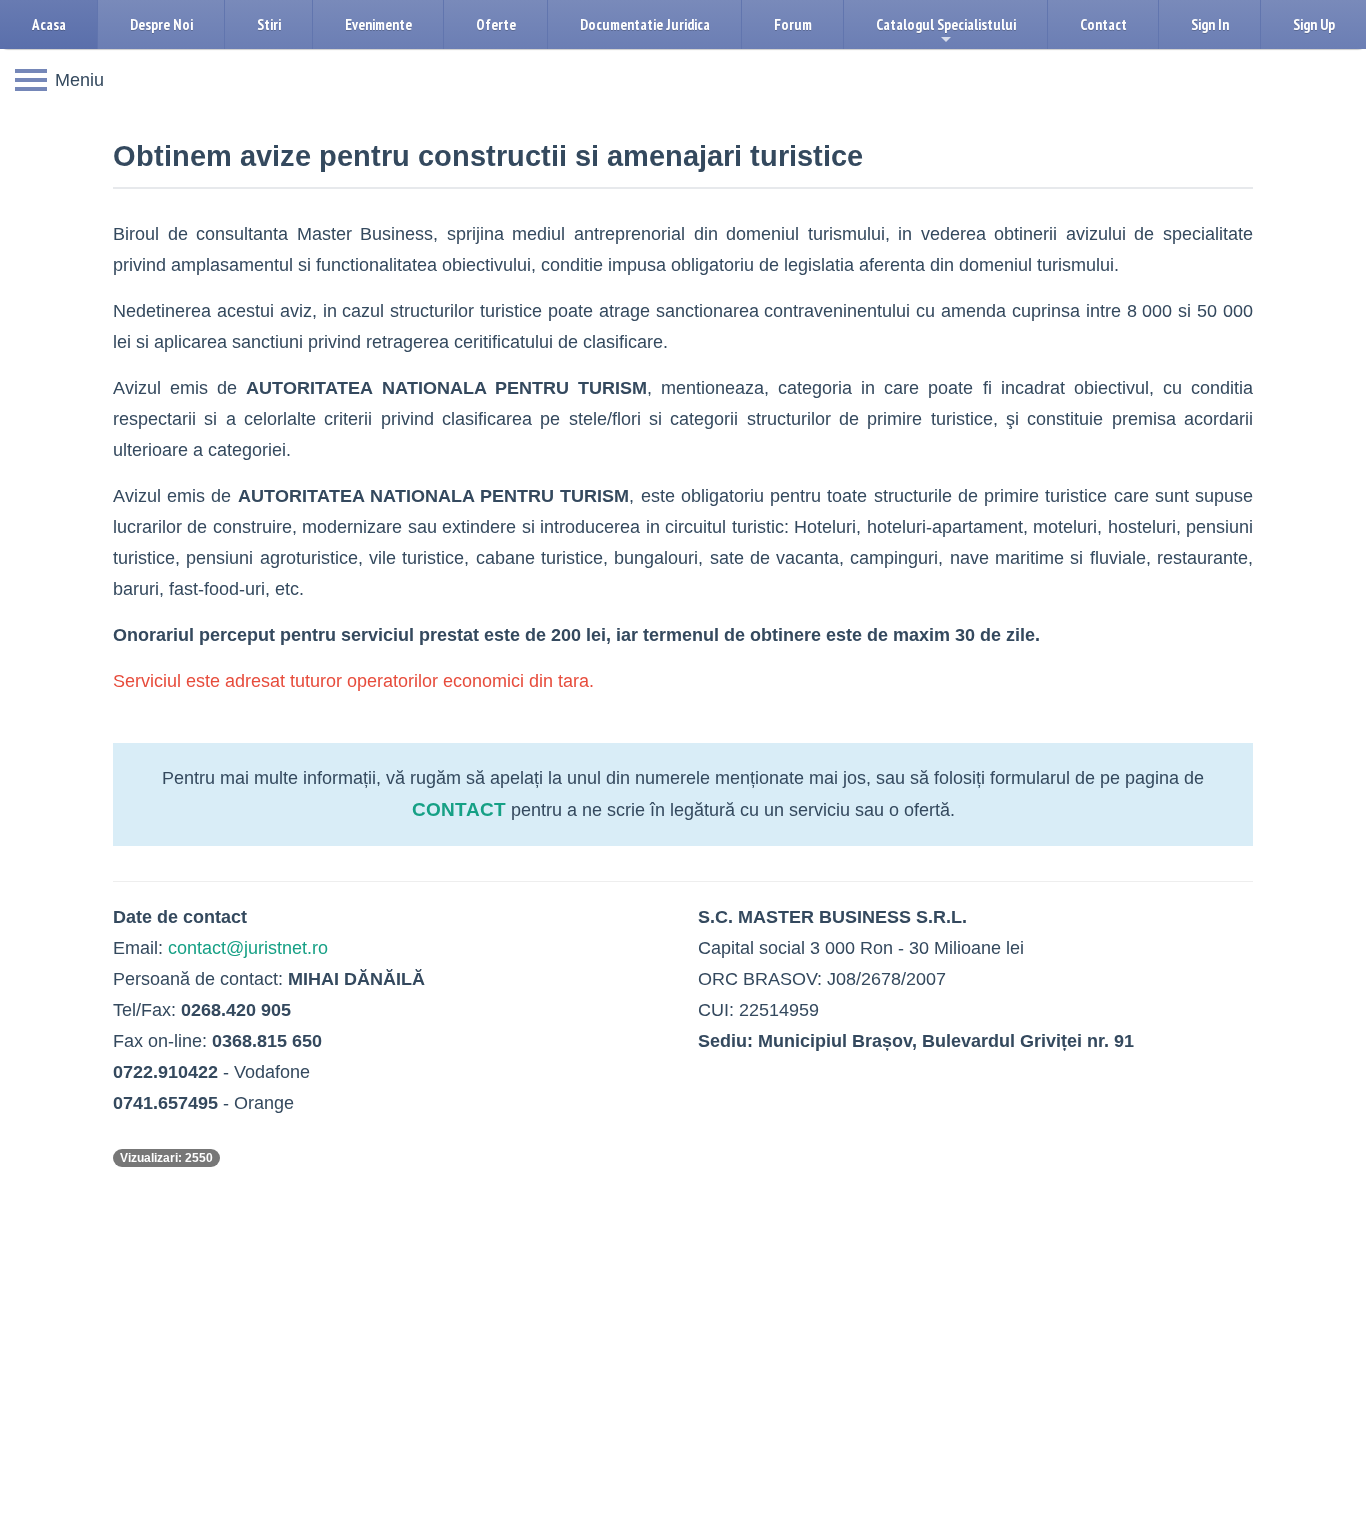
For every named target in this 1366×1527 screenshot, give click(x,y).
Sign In (1210, 24)
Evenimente (378, 24)
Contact (1103, 24)
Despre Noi (161, 24)
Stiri (269, 24)
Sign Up (1314, 24)
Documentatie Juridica (645, 24)
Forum (793, 24)
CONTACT (459, 809)
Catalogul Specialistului (946, 32)
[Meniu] (31, 80)
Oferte (496, 24)
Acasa (49, 24)
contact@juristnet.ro (248, 948)
